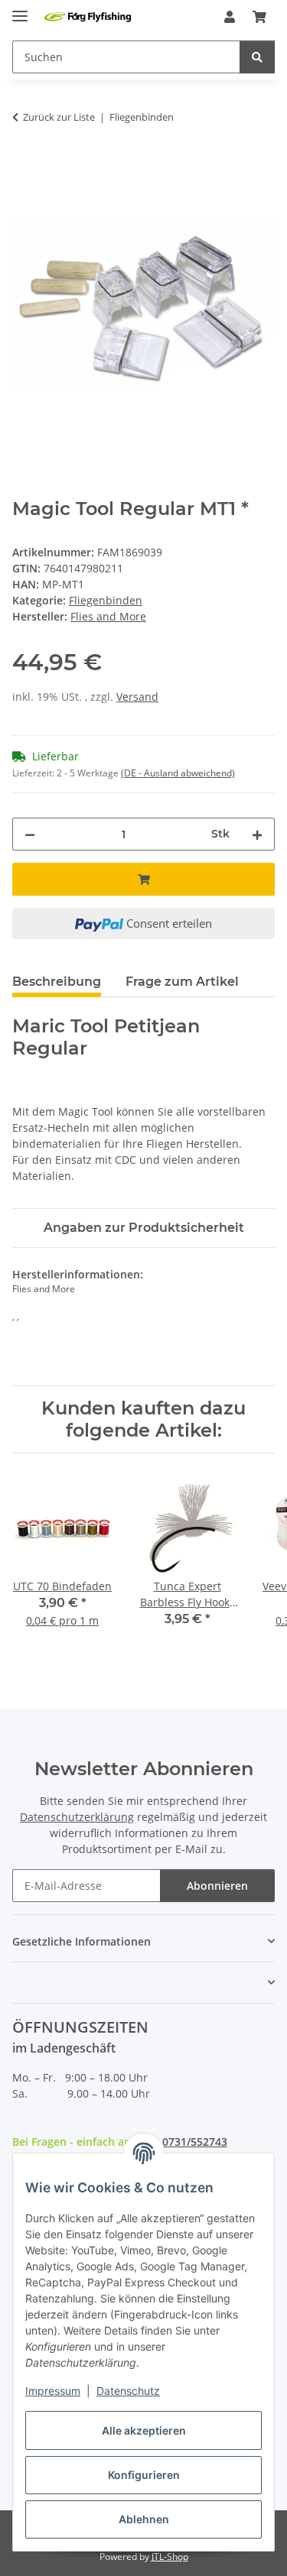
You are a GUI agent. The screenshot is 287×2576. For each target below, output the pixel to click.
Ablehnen (144, 2519)
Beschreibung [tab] (57, 982)
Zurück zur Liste (59, 117)
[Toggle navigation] (20, 10)
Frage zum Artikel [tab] (182, 982)
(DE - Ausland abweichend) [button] (178, 773)
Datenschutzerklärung (77, 1817)
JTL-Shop (170, 2557)
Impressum (53, 2391)
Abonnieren (217, 1886)
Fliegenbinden (106, 600)
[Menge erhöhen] (257, 834)
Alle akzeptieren (144, 2430)
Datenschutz (128, 2391)
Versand (137, 697)
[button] (230, 17)
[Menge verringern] (30, 834)
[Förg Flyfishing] (88, 17)
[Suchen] (257, 57)
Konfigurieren (144, 2475)
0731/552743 (195, 2142)
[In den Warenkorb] (24, 165)
